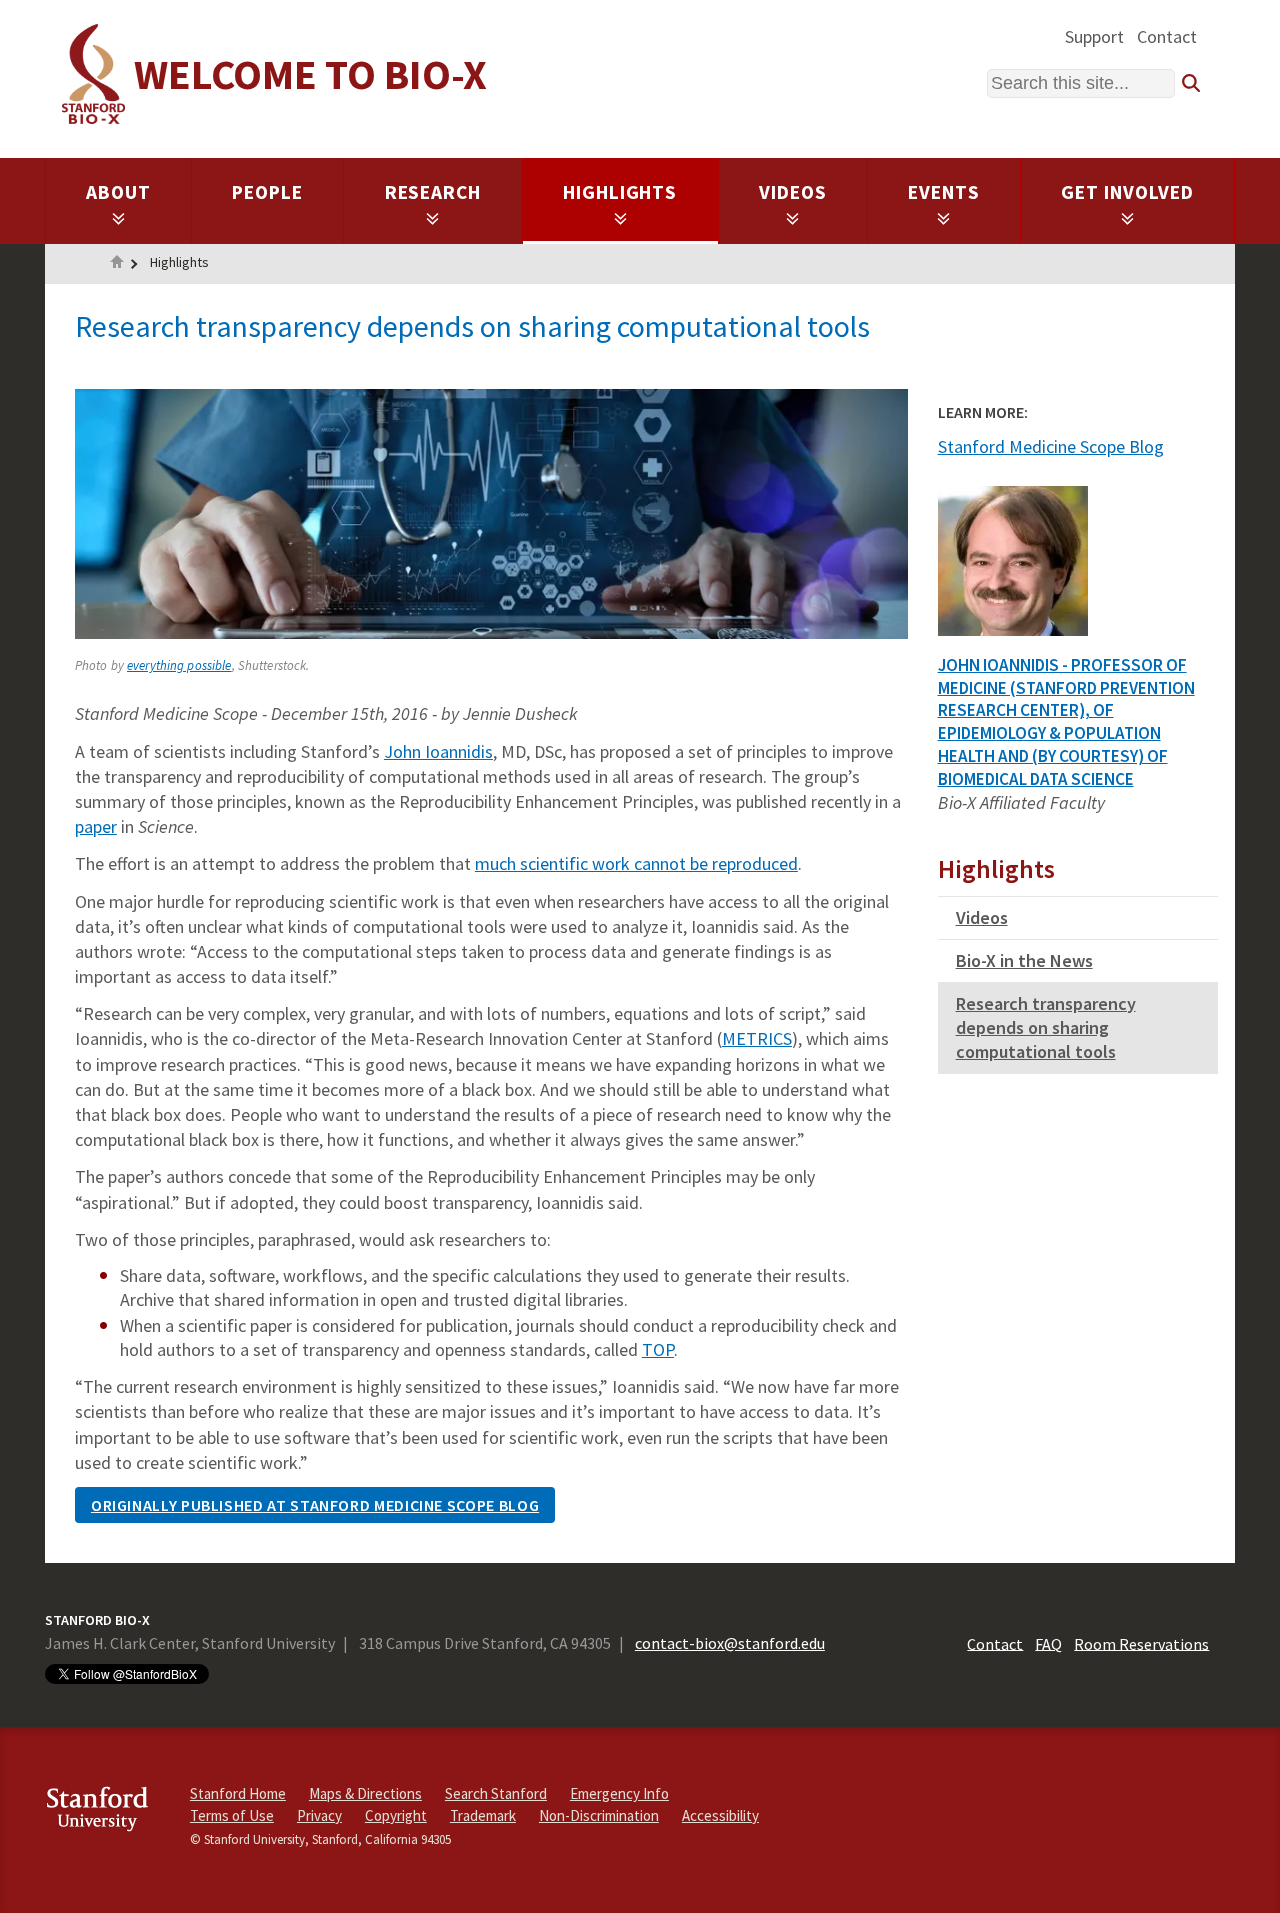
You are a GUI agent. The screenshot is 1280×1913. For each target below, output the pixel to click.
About (118, 192)
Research (433, 192)
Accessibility (720, 1815)
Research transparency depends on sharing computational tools (1046, 1027)
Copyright (396, 1815)
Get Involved (1127, 192)
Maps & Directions (365, 1793)
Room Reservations (1141, 1643)
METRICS (757, 1038)
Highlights (620, 192)
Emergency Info (619, 1793)
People (267, 192)
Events (944, 192)
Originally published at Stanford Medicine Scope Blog (315, 1505)
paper (96, 826)
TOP (658, 1349)
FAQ (1048, 1643)
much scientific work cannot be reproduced (636, 863)
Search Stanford (496, 1793)
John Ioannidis (438, 751)
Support (1094, 36)
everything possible (179, 665)
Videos (793, 192)
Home (117, 264)
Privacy (319, 1815)
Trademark (483, 1815)
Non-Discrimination (599, 1815)
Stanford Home (238, 1793)
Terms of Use (232, 1815)
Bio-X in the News (1024, 960)
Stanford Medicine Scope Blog (1051, 446)
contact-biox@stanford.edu (730, 1643)
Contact (1167, 36)
